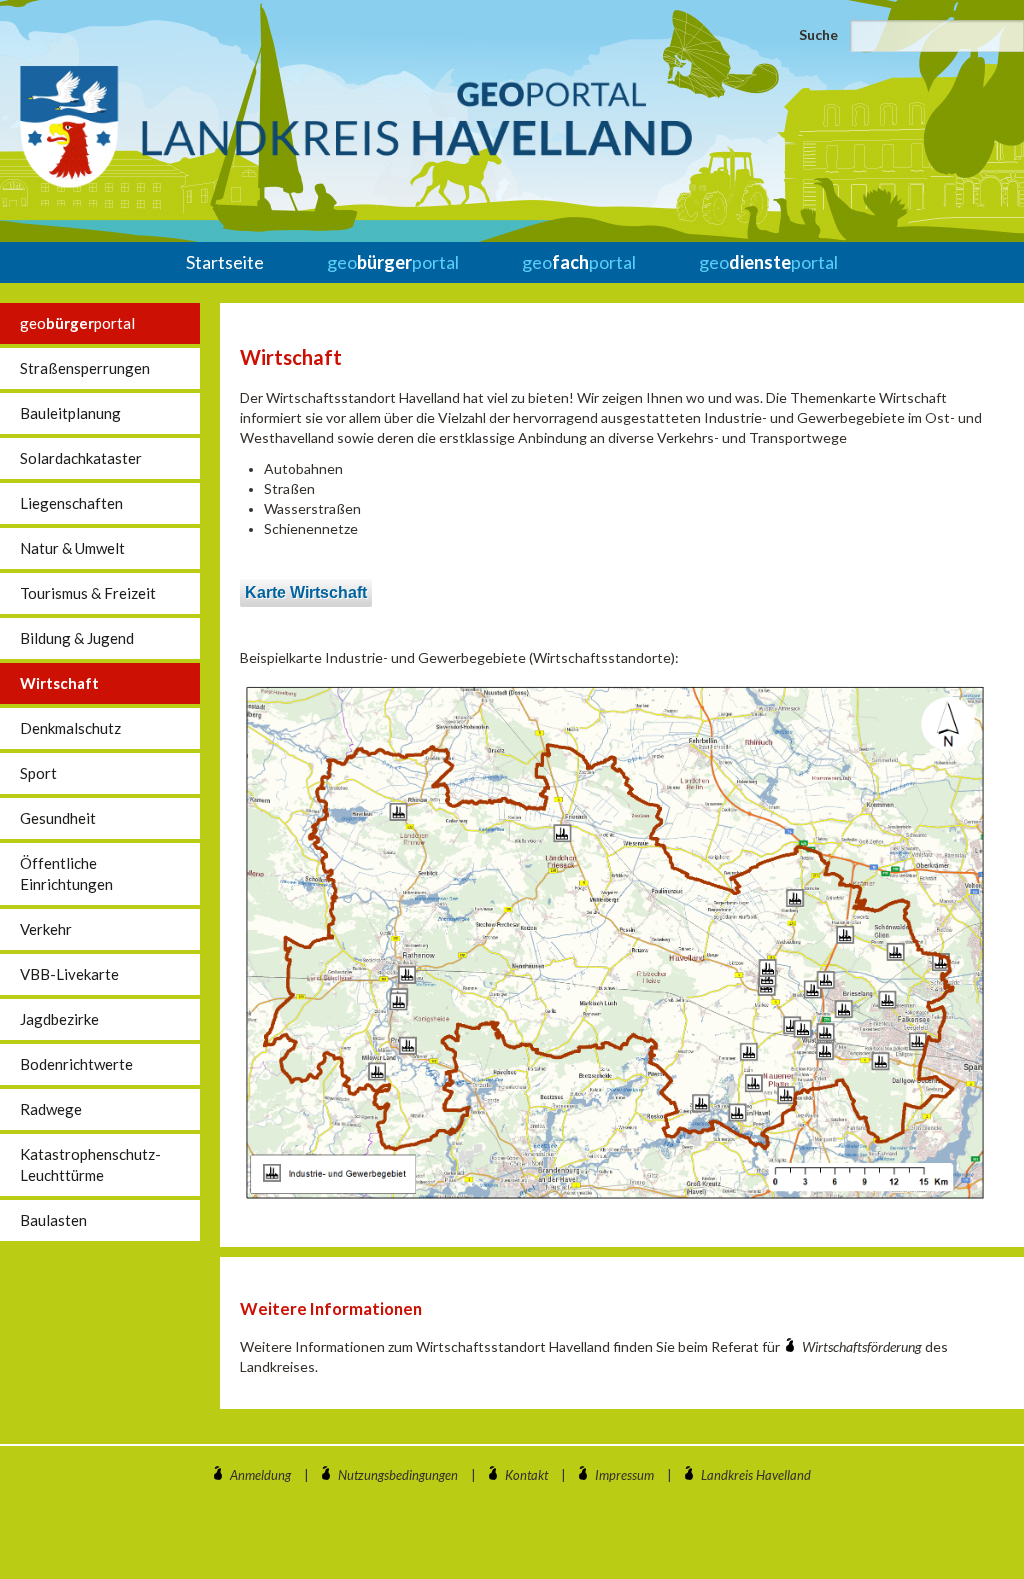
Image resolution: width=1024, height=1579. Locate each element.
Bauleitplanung (70, 413)
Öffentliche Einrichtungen (66, 873)
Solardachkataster (81, 458)
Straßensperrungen (85, 368)
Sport (38, 773)
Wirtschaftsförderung (863, 1346)
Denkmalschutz (70, 728)
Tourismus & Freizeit (88, 593)
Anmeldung (260, 1475)
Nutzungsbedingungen (398, 1475)
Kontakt (526, 1475)
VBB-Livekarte (69, 974)
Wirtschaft (59, 683)
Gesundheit (58, 818)
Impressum (624, 1475)
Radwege (51, 1109)
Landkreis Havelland (756, 1475)
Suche (818, 34)
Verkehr (46, 929)
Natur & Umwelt (72, 548)
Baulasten (53, 1220)
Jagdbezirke (59, 1019)
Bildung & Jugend (77, 638)
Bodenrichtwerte (76, 1064)
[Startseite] (356, 127)
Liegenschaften (71, 503)
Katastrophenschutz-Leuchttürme (90, 1164)
